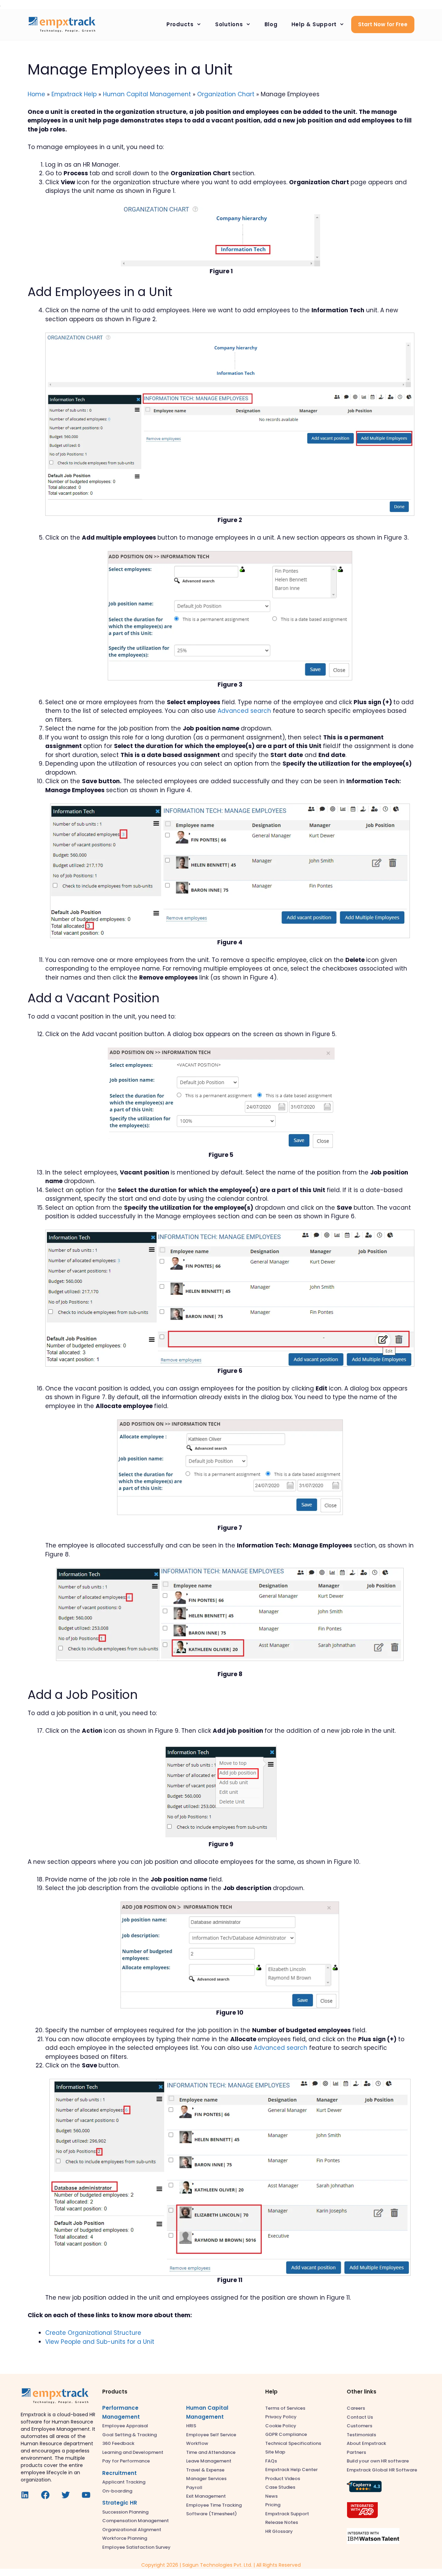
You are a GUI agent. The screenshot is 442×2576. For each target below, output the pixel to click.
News (271, 2496)
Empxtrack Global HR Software (382, 2470)
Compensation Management (136, 2521)
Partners (356, 2452)
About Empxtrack (366, 2443)
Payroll (194, 2487)
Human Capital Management (147, 94)
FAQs (271, 2461)
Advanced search (244, 711)
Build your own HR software (378, 2461)
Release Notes (282, 2522)
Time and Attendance (211, 2452)
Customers (359, 2426)
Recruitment (119, 2473)
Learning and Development (133, 2452)
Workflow (197, 2443)
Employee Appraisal (125, 2426)
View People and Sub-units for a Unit (100, 2342)
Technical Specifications (293, 2443)
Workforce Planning (125, 2538)
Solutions (229, 24)
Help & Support (314, 24)
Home (36, 94)
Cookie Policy (281, 2426)
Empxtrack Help (74, 94)
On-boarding (117, 2491)
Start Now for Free (383, 24)
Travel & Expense (205, 2470)
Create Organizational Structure (93, 2333)
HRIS (191, 2426)
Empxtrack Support (287, 2514)
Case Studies (280, 2487)
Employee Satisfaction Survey (136, 2547)
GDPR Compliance (286, 2434)
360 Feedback (118, 2443)
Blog (271, 24)
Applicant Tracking (124, 2482)
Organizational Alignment (132, 2530)
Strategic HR (120, 2503)
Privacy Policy (281, 2417)
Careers (356, 2408)
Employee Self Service (211, 2435)
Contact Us (360, 2417)
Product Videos (283, 2479)
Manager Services (206, 2479)
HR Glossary (279, 2531)
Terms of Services (285, 2408)
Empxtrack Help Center (291, 2470)
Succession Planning (125, 2512)
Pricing (273, 2505)
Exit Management (206, 2496)
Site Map (275, 2452)
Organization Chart (226, 94)
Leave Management (209, 2461)
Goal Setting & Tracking (129, 2435)
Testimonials (361, 2435)
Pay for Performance (126, 2461)
